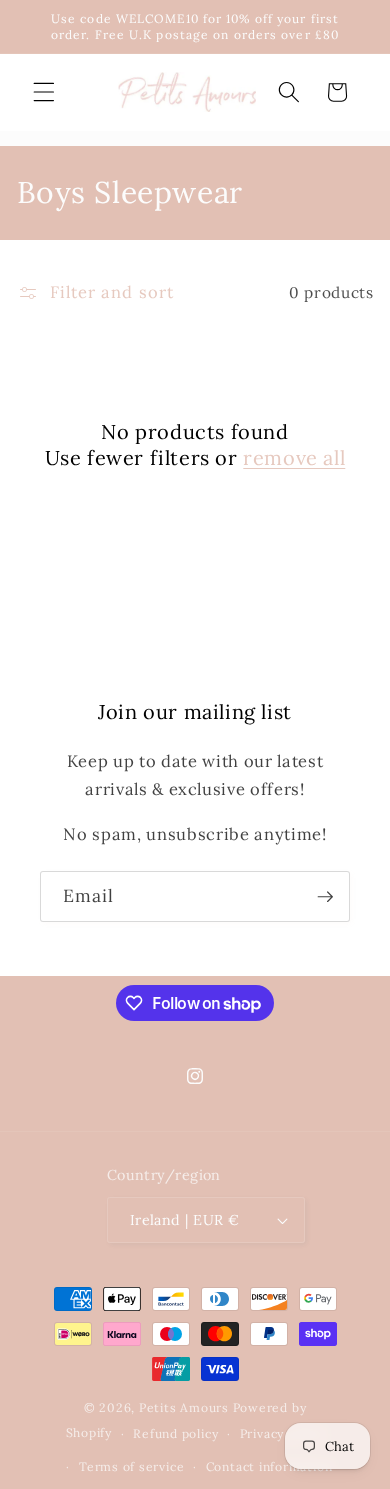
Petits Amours (184, 1407)
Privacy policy (282, 1433)
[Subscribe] (325, 897)
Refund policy (175, 1433)
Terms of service (131, 1466)
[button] (44, 92)
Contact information (269, 1466)
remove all (294, 457)
